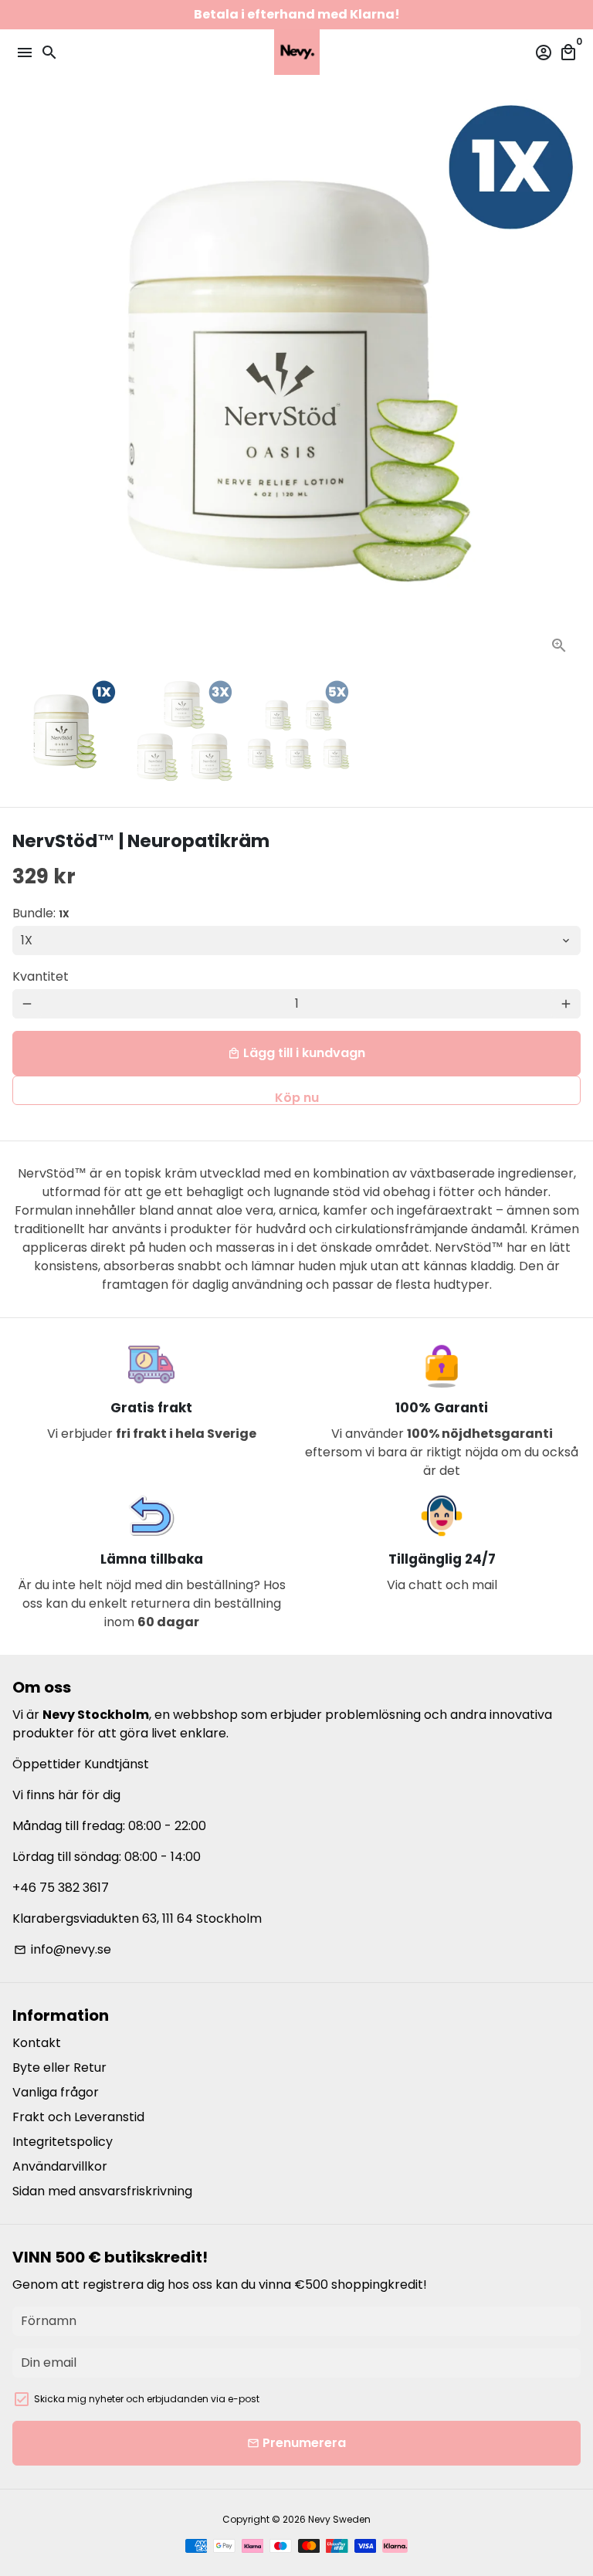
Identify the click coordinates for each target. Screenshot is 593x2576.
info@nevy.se (63, 1949)
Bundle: (41, 913)
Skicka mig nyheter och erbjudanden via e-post (147, 2399)
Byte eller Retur (59, 2068)
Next (566, 383)
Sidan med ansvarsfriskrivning (102, 2191)
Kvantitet (41, 976)
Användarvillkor (60, 2166)
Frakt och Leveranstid (78, 2117)
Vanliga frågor (56, 2092)
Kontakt (37, 2043)
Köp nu (297, 1097)
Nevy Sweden (339, 2519)
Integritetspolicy (63, 2142)
